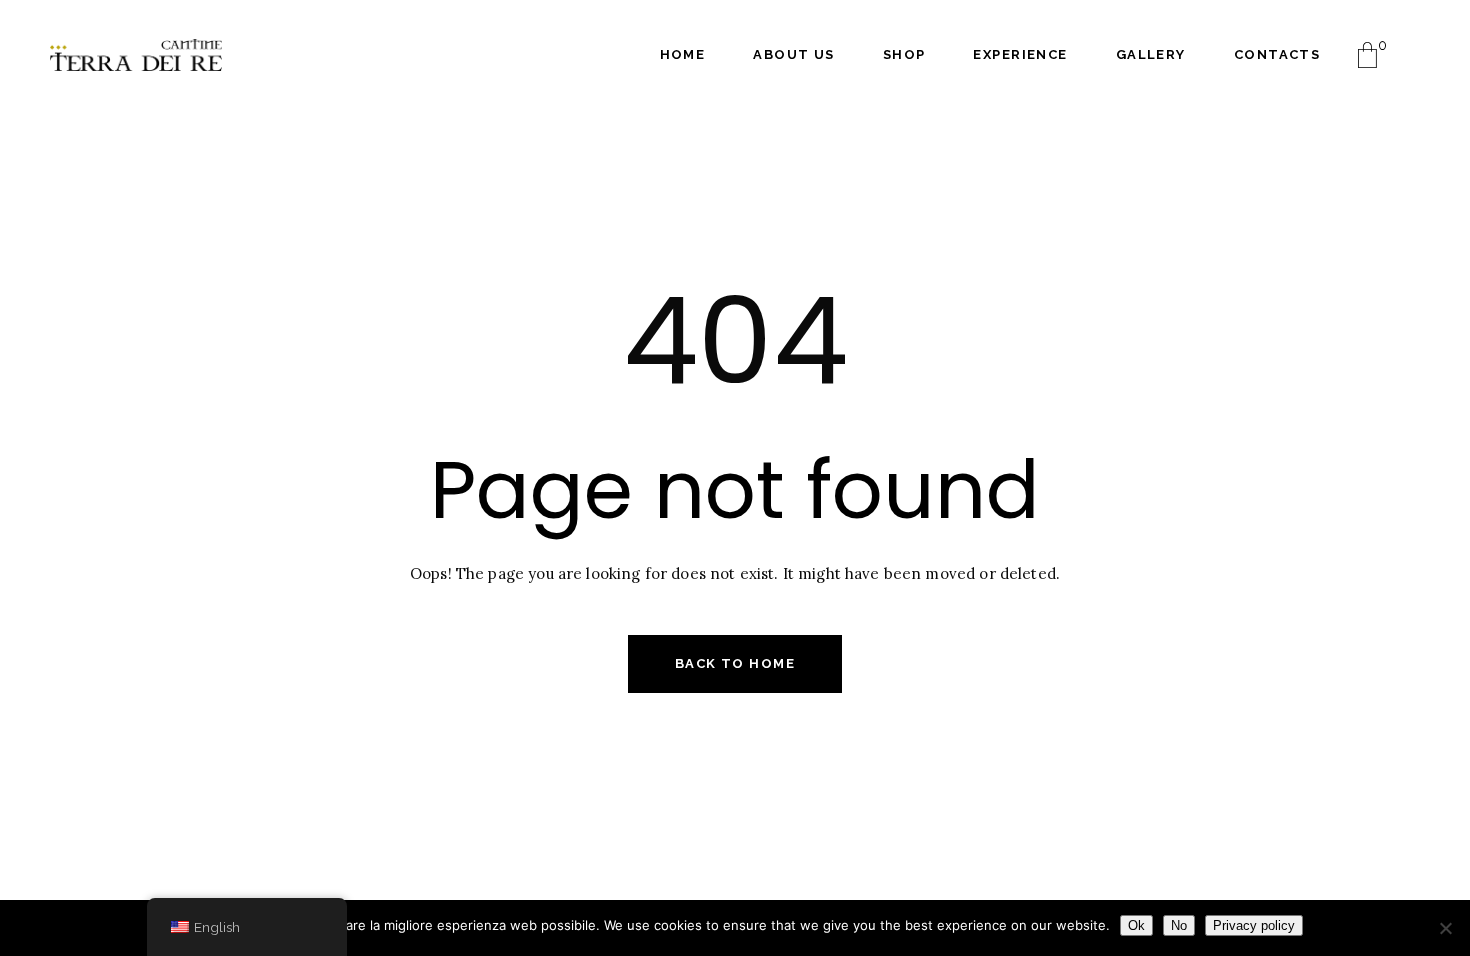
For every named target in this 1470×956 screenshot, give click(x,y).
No (1179, 925)
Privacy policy (1254, 925)
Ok (1136, 925)
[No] (1445, 928)
